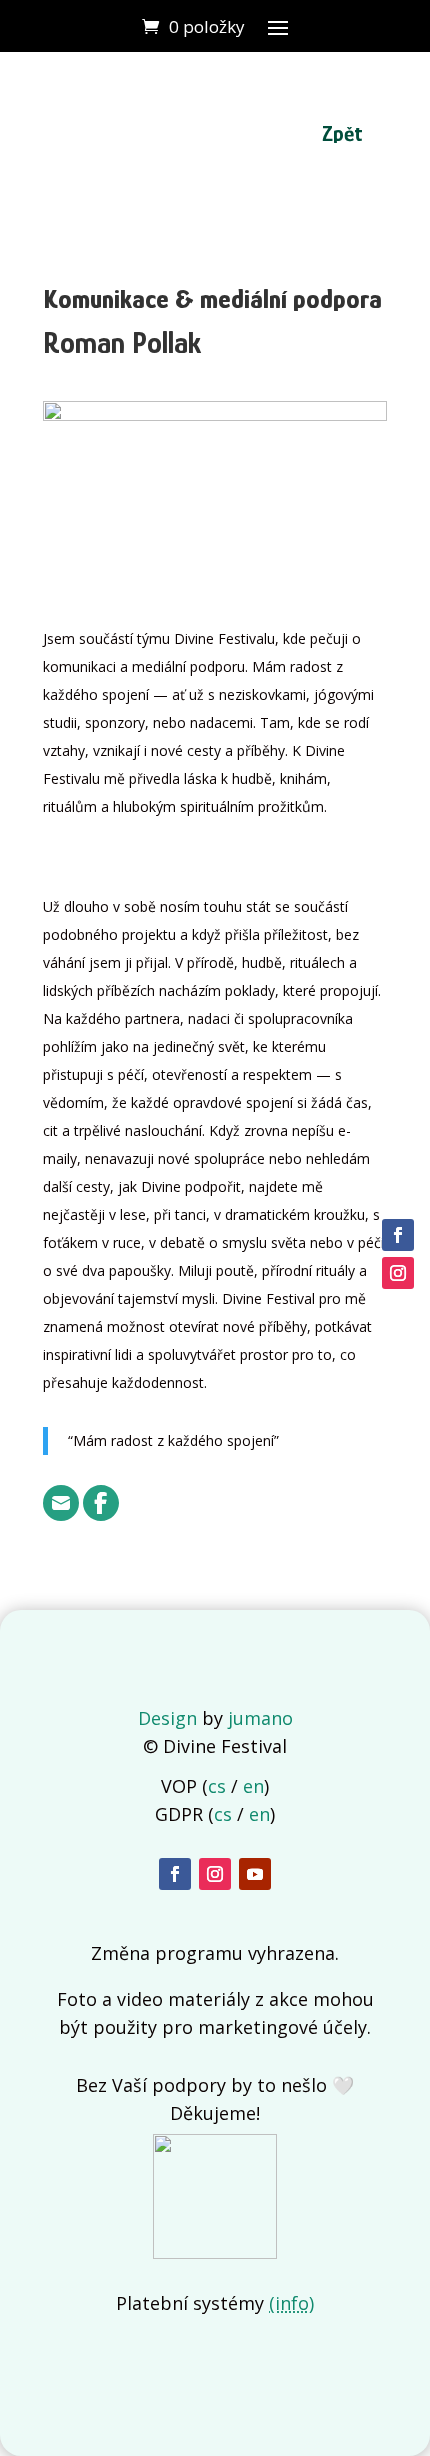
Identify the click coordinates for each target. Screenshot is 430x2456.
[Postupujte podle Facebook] (175, 1874)
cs (217, 1786)
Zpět (342, 133)
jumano (260, 1718)
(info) (291, 2303)
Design (167, 1718)
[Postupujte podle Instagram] (215, 1874)
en (253, 1786)
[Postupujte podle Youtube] (255, 1874)
